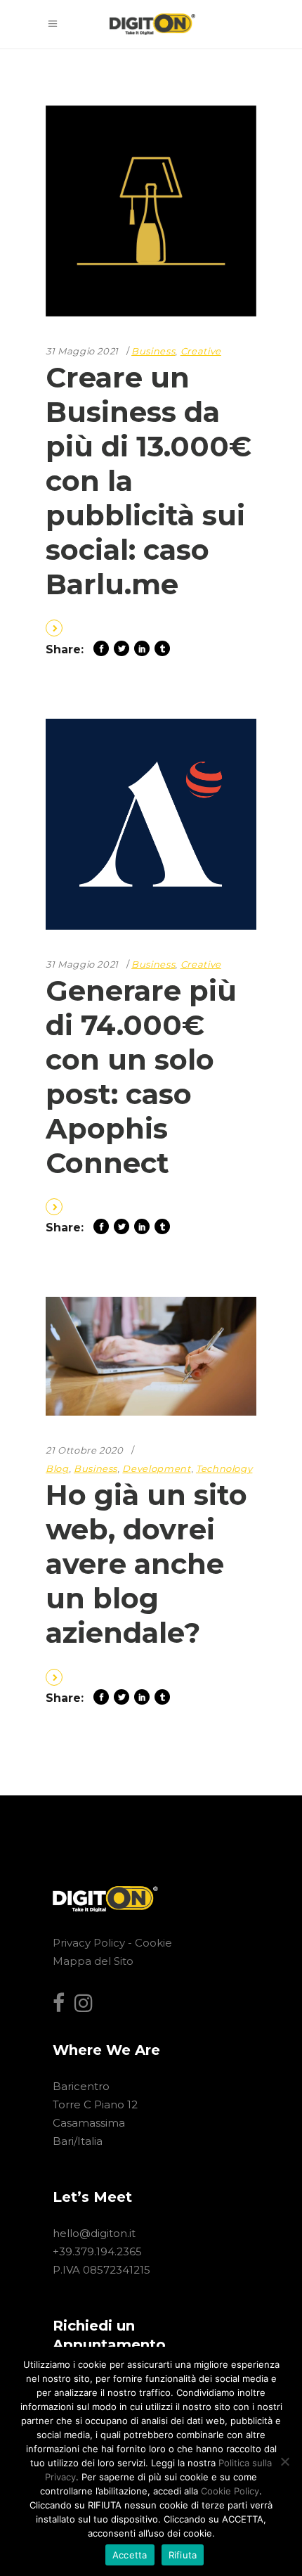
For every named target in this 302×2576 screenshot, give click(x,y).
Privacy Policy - (94, 1943)
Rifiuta (183, 2555)
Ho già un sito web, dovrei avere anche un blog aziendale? (146, 1564)
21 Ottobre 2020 (85, 1450)
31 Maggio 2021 (82, 351)
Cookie (153, 1943)
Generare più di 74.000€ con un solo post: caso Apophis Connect (141, 1077)
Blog (57, 1468)
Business (153, 351)
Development (156, 1468)
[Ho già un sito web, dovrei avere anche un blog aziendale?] (151, 1356)
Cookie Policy (230, 2491)
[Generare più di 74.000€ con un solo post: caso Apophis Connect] (151, 824)
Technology (224, 1468)
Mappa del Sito (93, 1961)
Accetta (130, 2555)
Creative (201, 351)
